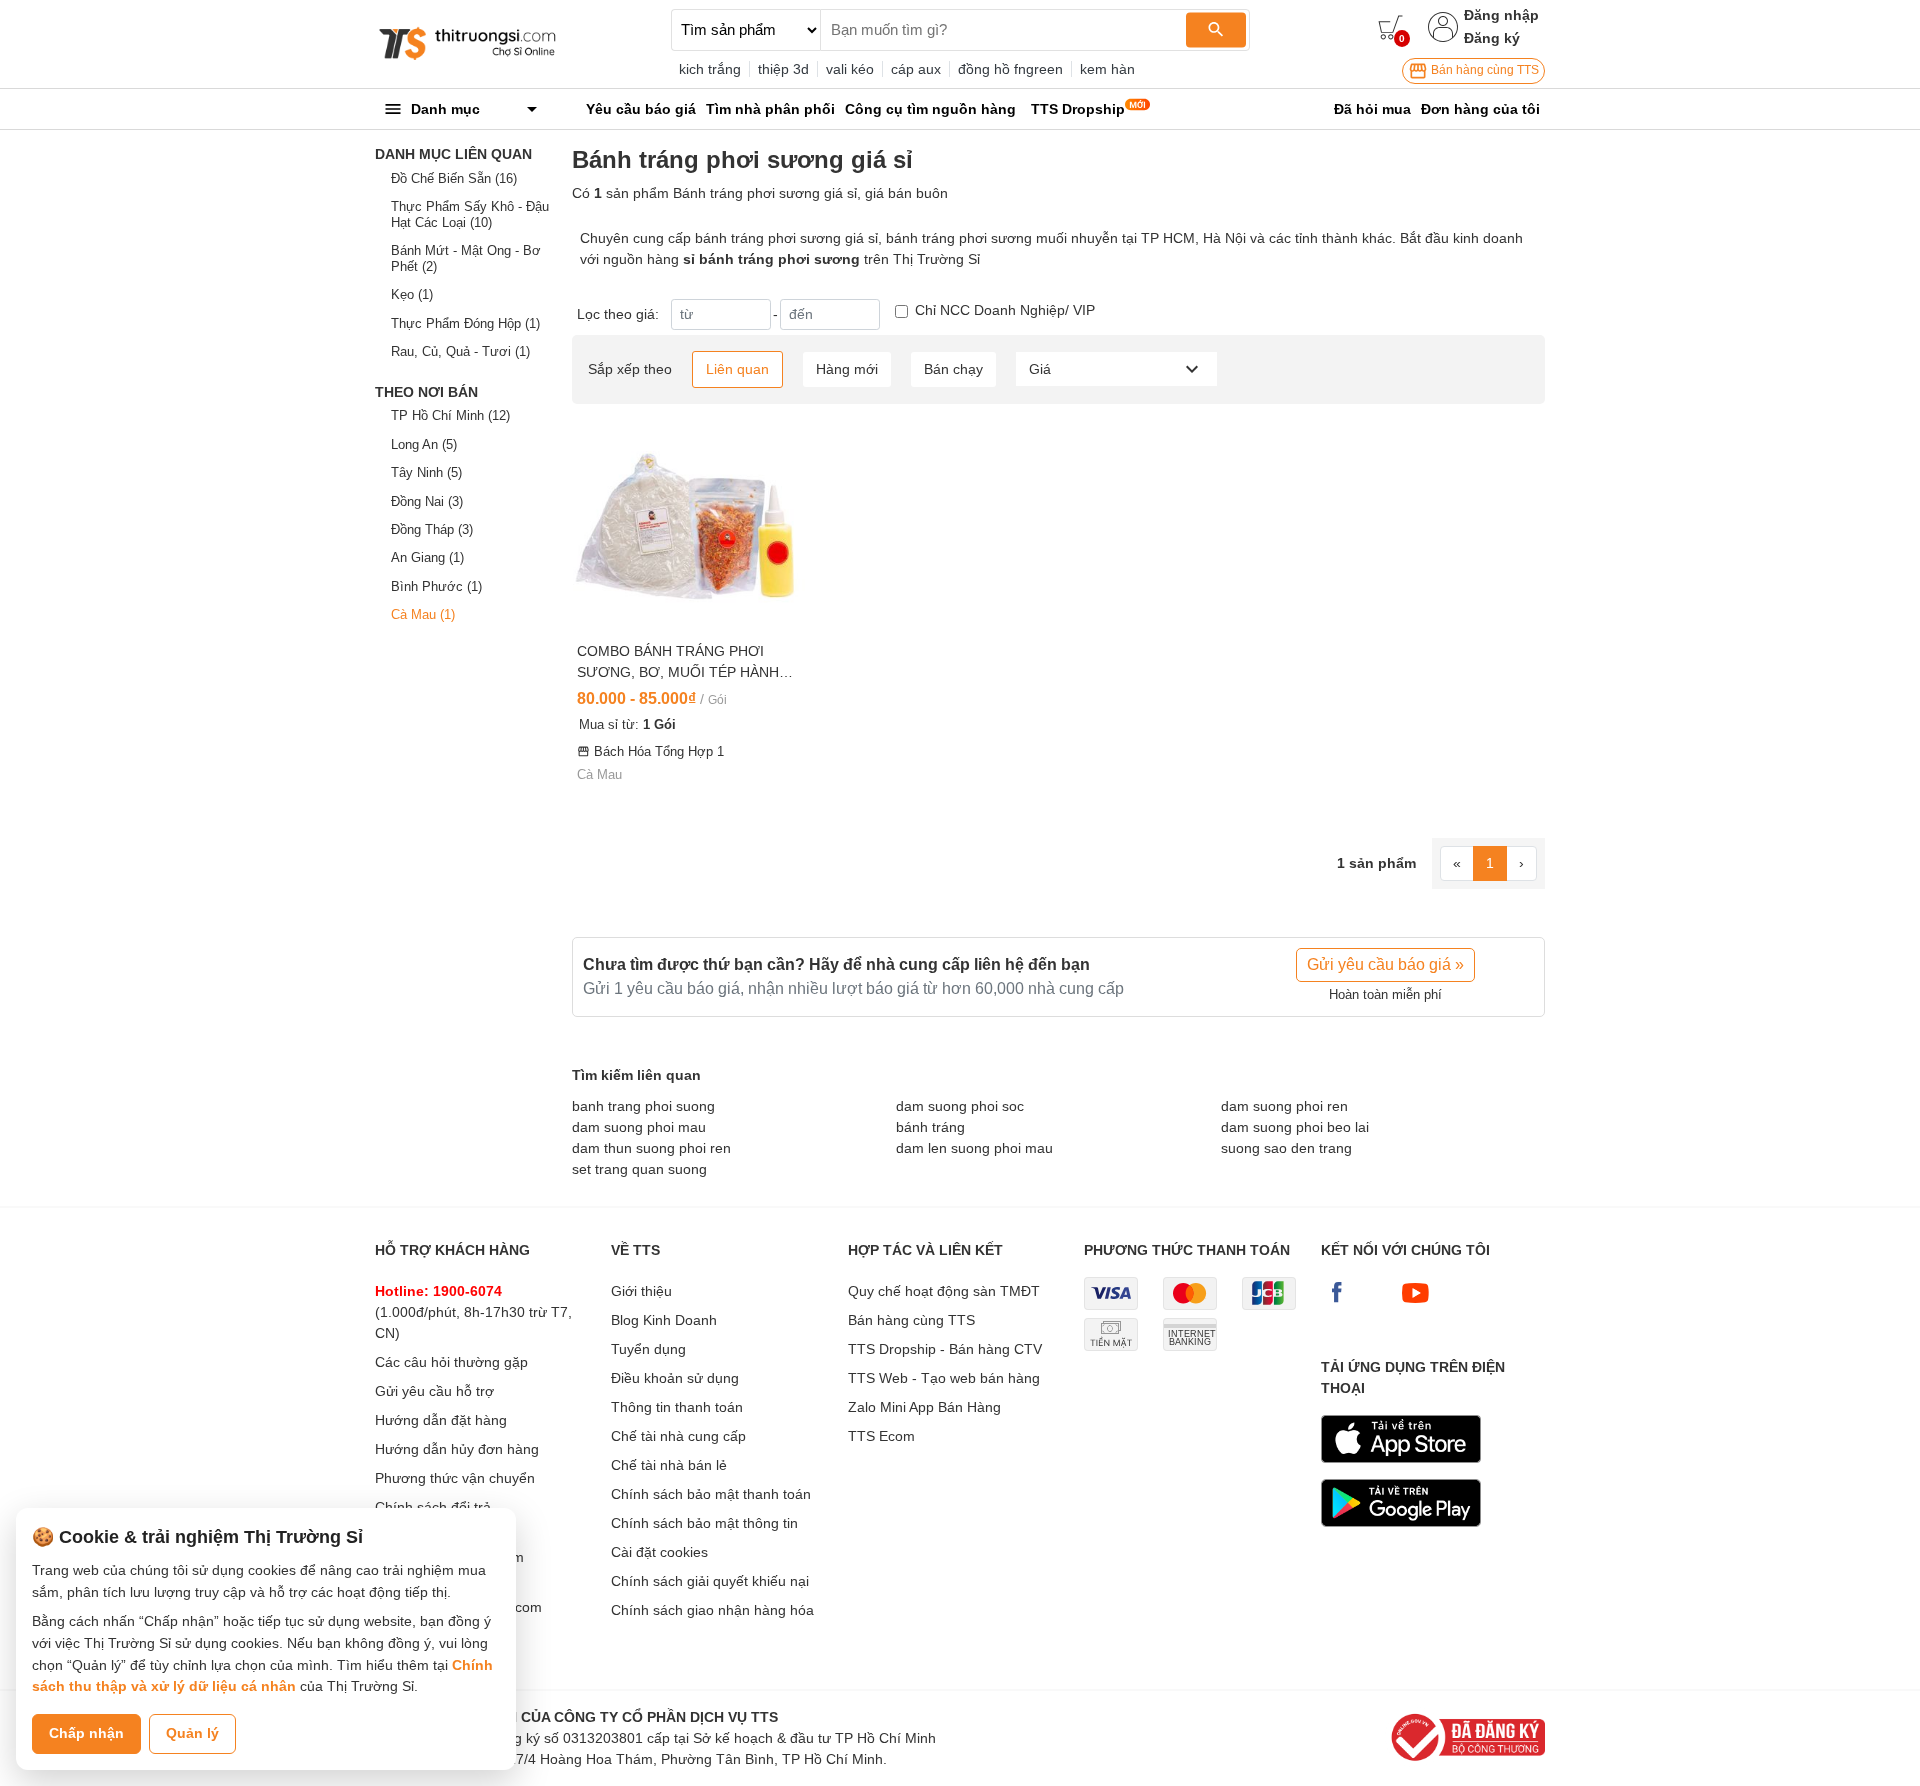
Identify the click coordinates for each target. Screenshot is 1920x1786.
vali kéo (850, 69)
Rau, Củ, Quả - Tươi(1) (460, 351)
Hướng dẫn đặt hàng (441, 1420)
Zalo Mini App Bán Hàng (924, 1407)
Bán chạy (953, 369)
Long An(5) (424, 444)
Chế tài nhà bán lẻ (669, 1465)
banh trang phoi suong (643, 1106)
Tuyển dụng (648, 1349)
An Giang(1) (427, 557)
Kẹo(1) (412, 294)
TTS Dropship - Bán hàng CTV (945, 1349)
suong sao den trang (1286, 1148)
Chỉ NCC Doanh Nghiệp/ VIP (1005, 310)
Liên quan (737, 369)
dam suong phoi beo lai (1295, 1127)
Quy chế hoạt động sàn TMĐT (944, 1291)
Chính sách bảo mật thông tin (704, 1523)
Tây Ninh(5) (426, 472)
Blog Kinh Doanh (664, 1320)
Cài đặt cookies (659, 1552)
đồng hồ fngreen (1010, 69)
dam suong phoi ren (1284, 1106)
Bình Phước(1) (436, 586)
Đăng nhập (1501, 15)
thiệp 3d (783, 69)
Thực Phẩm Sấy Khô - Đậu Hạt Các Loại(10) (470, 214)
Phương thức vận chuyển (455, 1478)
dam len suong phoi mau (974, 1148)
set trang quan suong (639, 1169)
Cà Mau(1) (423, 614)
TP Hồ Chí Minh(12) (450, 415)
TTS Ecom (881, 1436)
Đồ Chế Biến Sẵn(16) (454, 178)
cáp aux (916, 69)
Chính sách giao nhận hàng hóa (712, 1610)
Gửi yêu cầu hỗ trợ (434, 1391)
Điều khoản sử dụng (675, 1378)
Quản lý (192, 1733)
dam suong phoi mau (639, 1127)
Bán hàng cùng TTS (1483, 70)
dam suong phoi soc (960, 1106)
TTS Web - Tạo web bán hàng (944, 1378)
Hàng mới (847, 369)
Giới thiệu (641, 1291)
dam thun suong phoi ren (651, 1148)
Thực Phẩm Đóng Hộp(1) (465, 323)
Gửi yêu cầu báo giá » (1385, 964)
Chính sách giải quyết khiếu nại (710, 1581)
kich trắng (710, 69)
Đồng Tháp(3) (432, 529)
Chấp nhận (86, 1733)
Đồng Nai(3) (427, 501)
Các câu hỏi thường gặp (451, 1362)
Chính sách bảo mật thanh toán (711, 1494)
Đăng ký (1492, 38)
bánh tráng (930, 1127)
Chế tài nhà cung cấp (678, 1436)
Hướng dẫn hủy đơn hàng (457, 1449)
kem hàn (1107, 69)
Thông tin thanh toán (677, 1407)
